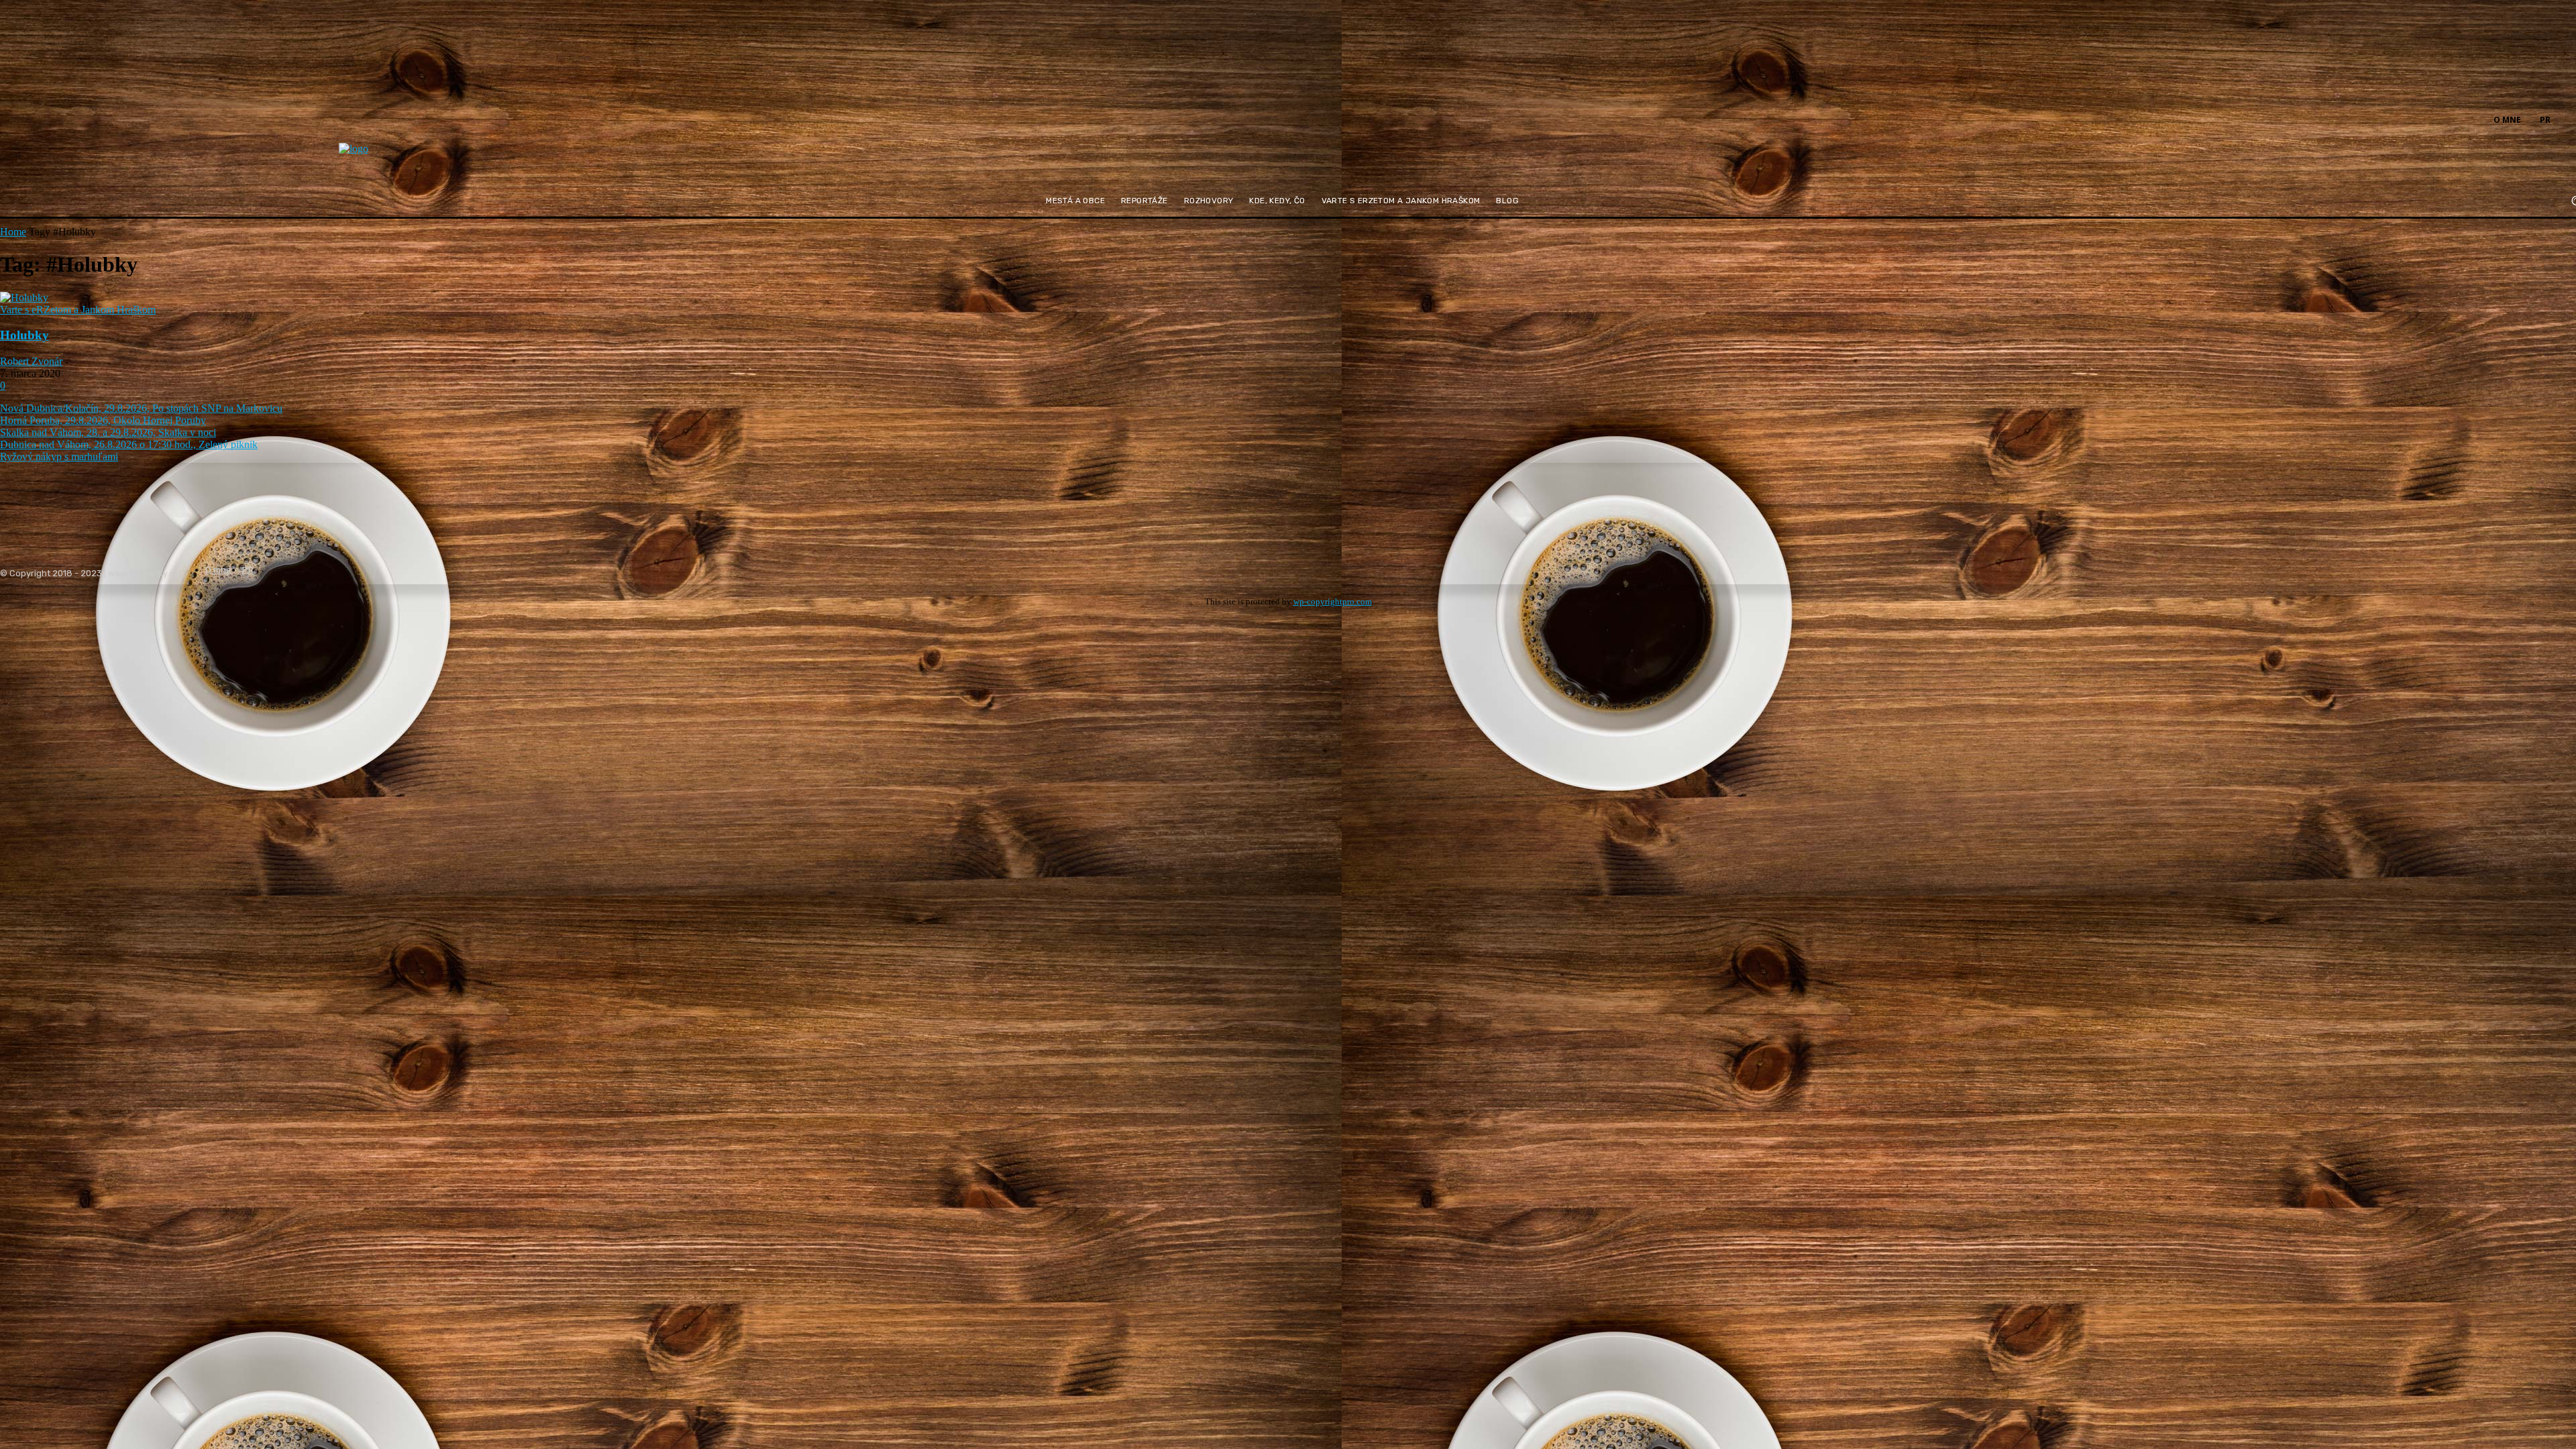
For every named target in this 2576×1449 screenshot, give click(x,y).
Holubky (24, 335)
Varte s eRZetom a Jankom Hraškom (78, 310)
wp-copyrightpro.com (1333, 601)
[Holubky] (24, 298)
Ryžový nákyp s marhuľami (59, 457)
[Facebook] (2568, 119)
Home (13, 232)
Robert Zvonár (31, 361)
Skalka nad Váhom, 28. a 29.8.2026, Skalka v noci (108, 432)
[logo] (386, 157)
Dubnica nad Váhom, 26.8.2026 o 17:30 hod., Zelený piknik (129, 444)
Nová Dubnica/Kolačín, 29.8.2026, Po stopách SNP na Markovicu (141, 408)
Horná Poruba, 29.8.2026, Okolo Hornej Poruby (103, 420)
